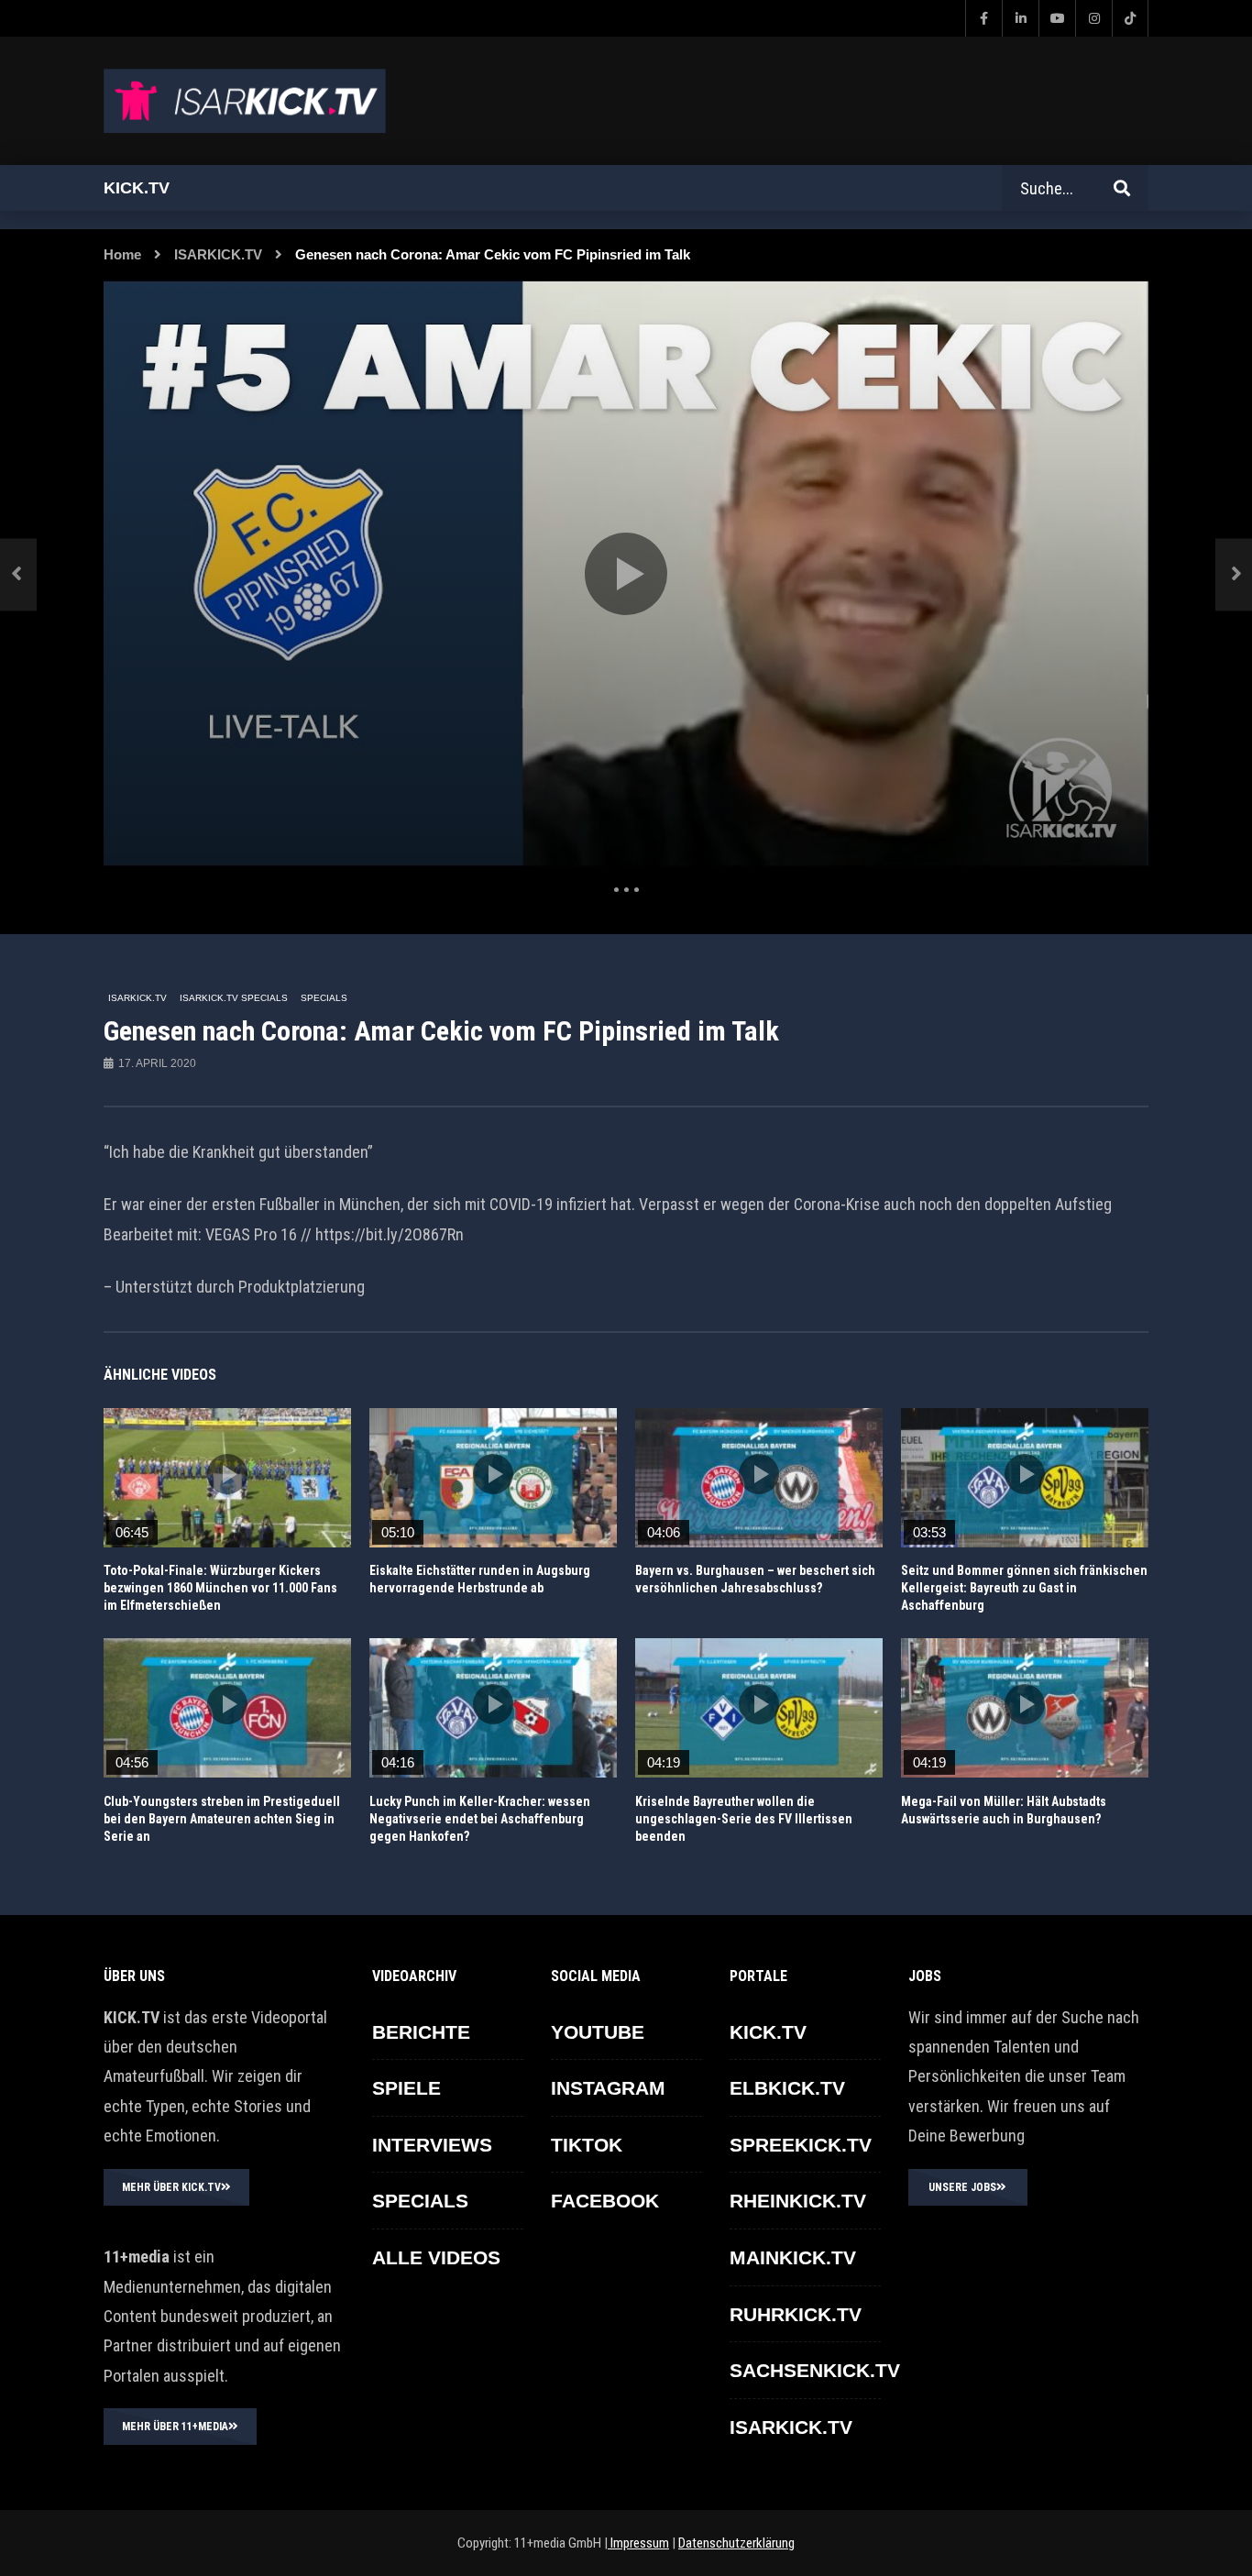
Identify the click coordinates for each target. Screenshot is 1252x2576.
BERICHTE (421, 2032)
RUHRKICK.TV (796, 2314)
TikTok (587, 2145)
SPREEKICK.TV (801, 2145)
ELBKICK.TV (787, 2088)
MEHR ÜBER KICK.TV (171, 2187)
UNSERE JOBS (962, 2187)
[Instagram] (1093, 18)
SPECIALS (324, 998)
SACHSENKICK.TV (815, 2370)
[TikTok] (1130, 18)
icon (227, 1474)
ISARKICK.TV (218, 254)
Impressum (638, 2543)
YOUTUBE (598, 2032)
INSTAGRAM (608, 2088)
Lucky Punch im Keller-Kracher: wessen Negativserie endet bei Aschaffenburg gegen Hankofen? (480, 1819)
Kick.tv (137, 188)
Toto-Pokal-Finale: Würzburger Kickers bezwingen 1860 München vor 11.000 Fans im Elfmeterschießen (220, 1588)
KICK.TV (768, 2032)
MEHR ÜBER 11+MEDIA (175, 2427)
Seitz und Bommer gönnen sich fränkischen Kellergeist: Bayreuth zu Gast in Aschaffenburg (1024, 1588)
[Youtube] (1057, 18)
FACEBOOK (605, 2201)
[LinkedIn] (1020, 18)
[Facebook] (983, 18)
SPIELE (406, 2088)
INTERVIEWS (432, 2145)
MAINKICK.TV (793, 2257)
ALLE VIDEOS (436, 2257)
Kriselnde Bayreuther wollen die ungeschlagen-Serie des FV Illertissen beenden (744, 1819)
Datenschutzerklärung (736, 2543)
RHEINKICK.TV (798, 2201)
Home (122, 254)
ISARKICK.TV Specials (234, 998)
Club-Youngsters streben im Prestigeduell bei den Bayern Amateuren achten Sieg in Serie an (222, 1819)
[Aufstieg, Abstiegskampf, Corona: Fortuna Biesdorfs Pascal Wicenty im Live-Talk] (18, 574)
